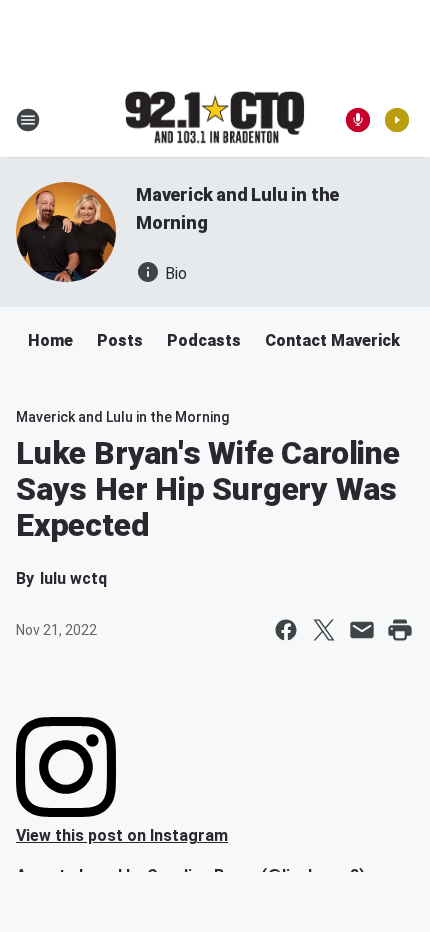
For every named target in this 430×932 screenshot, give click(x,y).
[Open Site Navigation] (28, 120)
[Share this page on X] (324, 630)
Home (50, 340)
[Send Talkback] (358, 120)
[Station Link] (215, 119)
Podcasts (204, 340)
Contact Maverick (332, 340)
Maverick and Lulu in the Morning (122, 417)
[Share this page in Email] (362, 630)
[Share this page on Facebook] (286, 630)
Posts (120, 340)
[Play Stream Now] (397, 120)
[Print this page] (400, 630)
